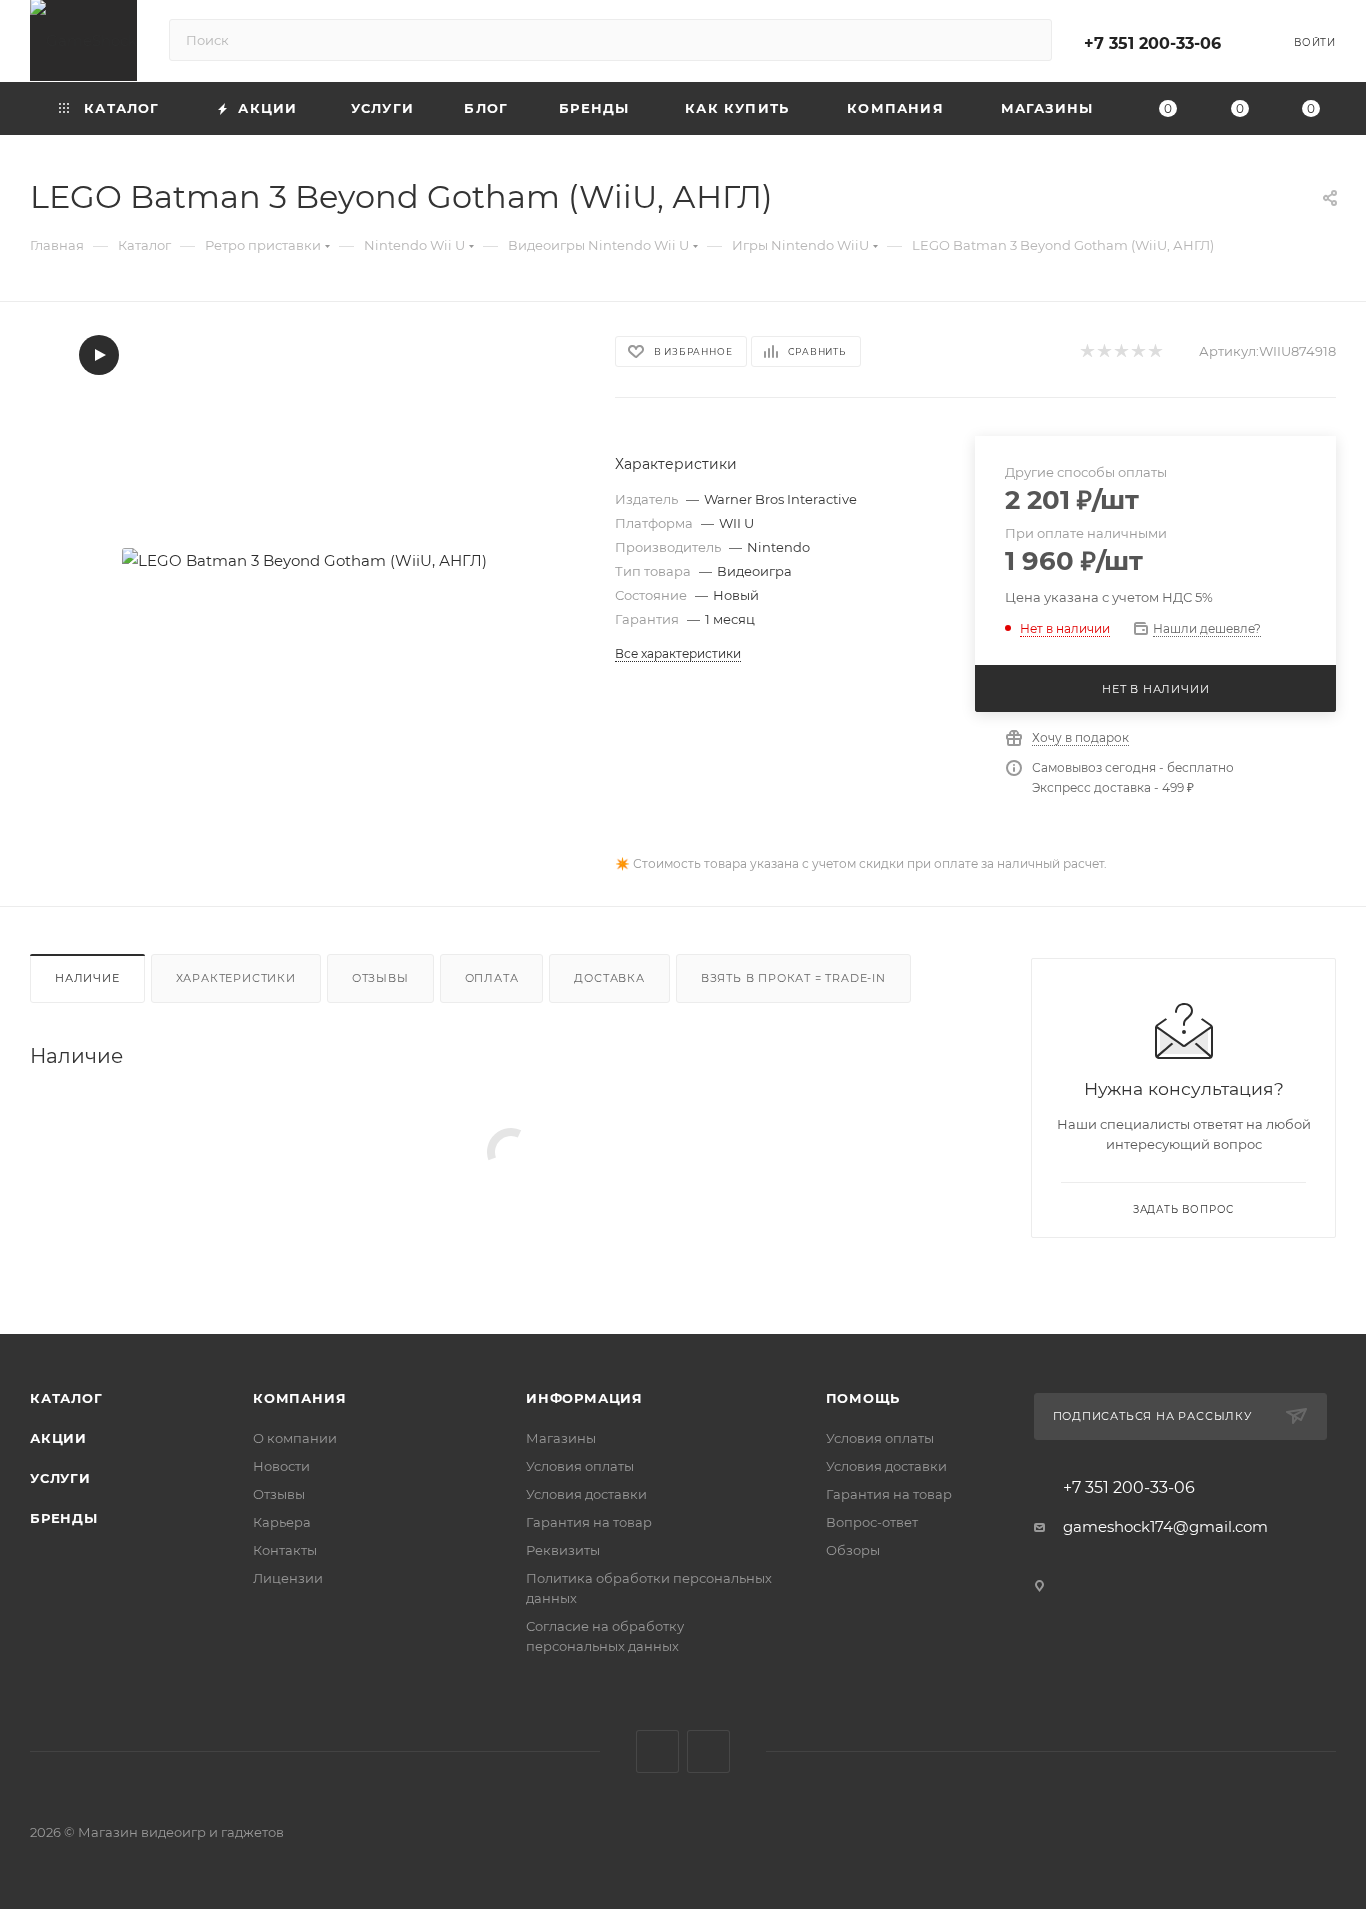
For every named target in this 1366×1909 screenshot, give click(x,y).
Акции (58, 1438)
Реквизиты (563, 1550)
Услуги (60, 1478)
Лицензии (288, 1578)
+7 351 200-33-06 (1152, 43)
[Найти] (1027, 40)
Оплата (492, 978)
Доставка (609, 978)
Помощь (863, 1398)
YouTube (708, 1751)
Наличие (87, 978)
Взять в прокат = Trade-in (793, 978)
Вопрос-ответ (872, 1522)
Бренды (64, 1518)
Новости (281, 1466)
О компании (295, 1438)
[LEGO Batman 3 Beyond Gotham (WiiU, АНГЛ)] (304, 560)
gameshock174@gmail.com (1165, 1526)
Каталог (66, 1398)
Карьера (282, 1522)
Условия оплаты (580, 1466)
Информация (584, 1398)
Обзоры (853, 1550)
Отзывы (380, 978)
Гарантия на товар (589, 1522)
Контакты (285, 1550)
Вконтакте (657, 1751)
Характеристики (236, 978)
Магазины (561, 1438)
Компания (299, 1398)
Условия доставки (586, 1494)
